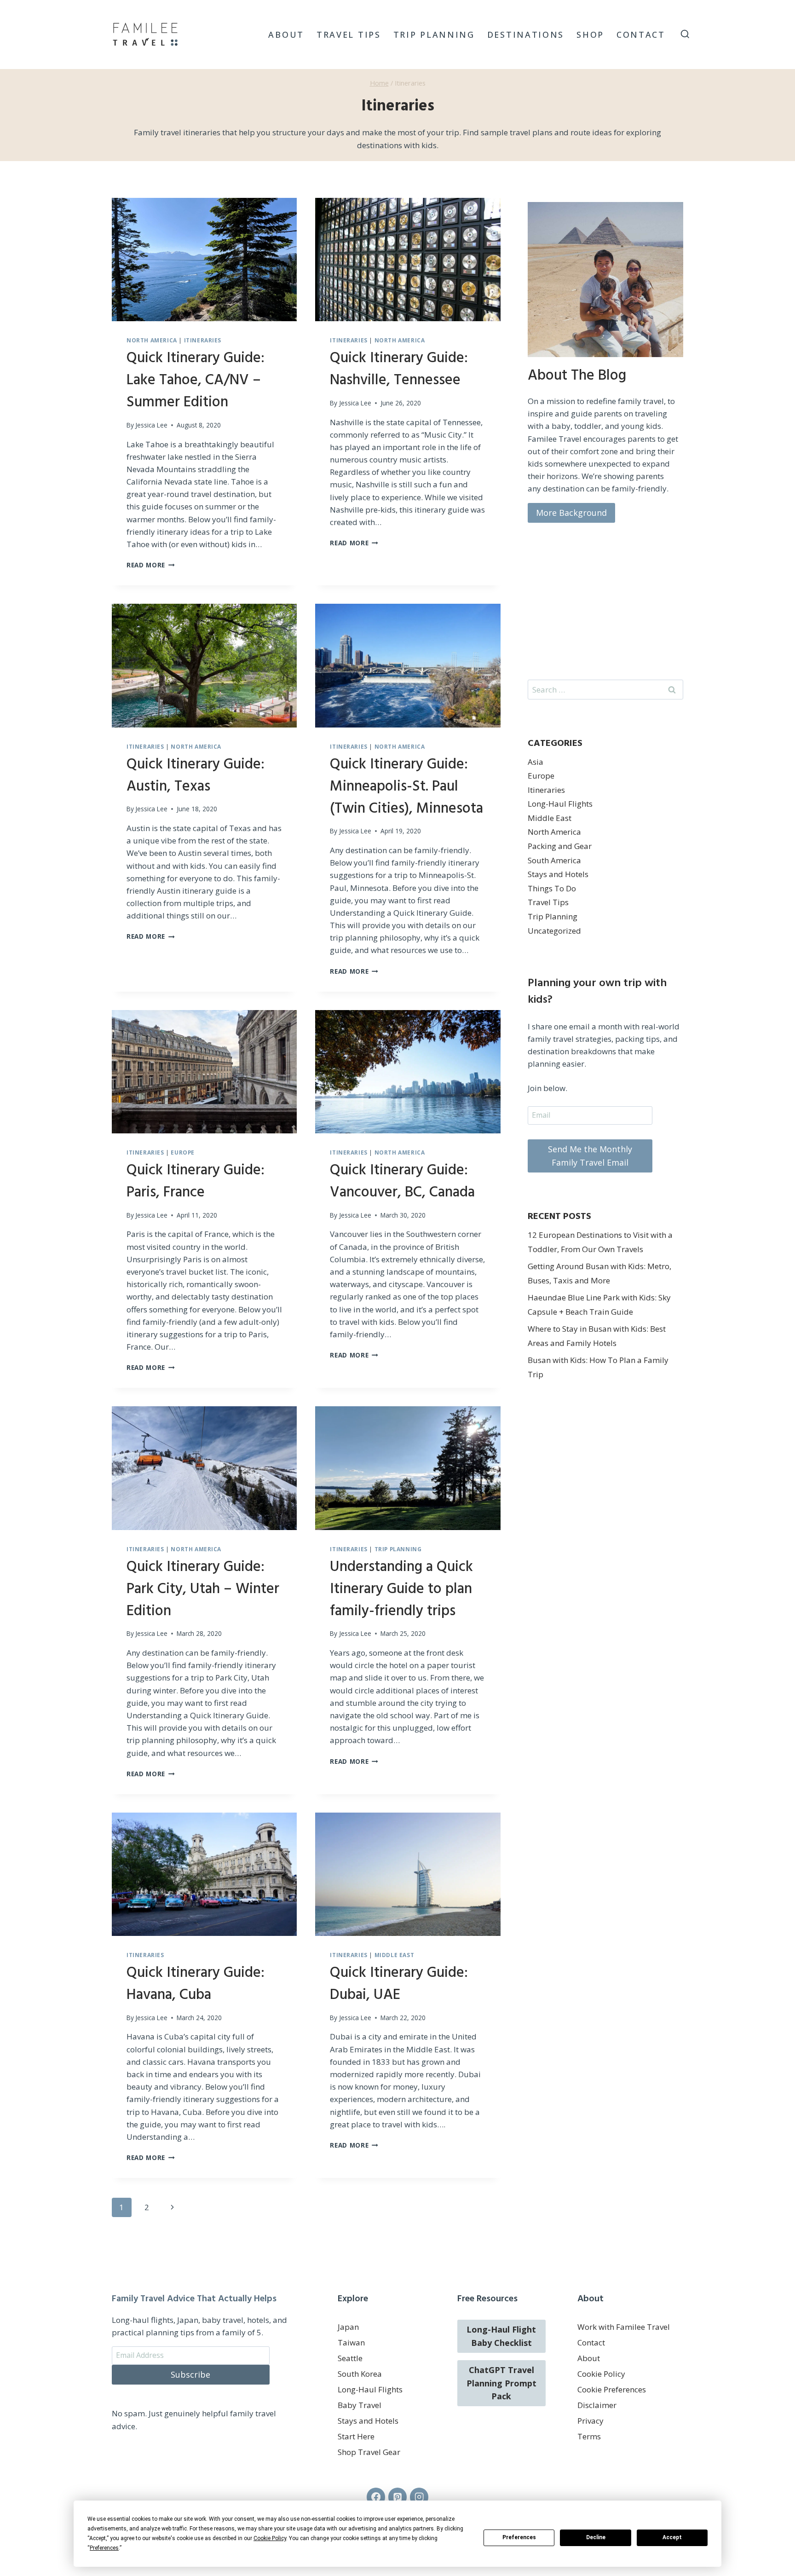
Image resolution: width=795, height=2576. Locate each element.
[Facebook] (376, 2497)
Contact (641, 35)
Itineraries (203, 340)
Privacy (590, 2421)
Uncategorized (554, 931)
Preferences (519, 2537)
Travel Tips (349, 35)
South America (554, 860)
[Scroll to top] (772, 2534)
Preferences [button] (104, 2548)
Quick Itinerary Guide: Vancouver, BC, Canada (402, 1181)
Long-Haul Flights (560, 804)
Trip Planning (434, 35)
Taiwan (351, 2342)
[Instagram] (419, 2497)
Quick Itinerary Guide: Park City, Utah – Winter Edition (203, 1589)
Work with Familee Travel (624, 2327)
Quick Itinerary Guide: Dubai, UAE (399, 1984)
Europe (183, 1152)
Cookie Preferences (612, 2389)
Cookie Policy (601, 2374)
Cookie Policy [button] (270, 2538)
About (286, 35)
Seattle (350, 2358)
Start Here (356, 2436)
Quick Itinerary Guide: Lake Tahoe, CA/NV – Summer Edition (196, 380)
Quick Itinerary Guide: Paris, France (196, 1181)
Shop (590, 35)
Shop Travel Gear (369, 2452)
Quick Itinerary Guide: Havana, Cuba (196, 1984)
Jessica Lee (151, 425)
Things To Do (552, 888)
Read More (151, 565)
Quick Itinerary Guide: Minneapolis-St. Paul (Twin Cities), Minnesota (406, 787)
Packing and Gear (560, 846)
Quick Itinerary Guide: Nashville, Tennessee (399, 369)
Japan (348, 2327)
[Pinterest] (398, 2497)
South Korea (360, 2374)
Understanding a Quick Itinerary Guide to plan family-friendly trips (401, 1589)
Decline (596, 2537)
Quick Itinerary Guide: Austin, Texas (196, 776)
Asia (536, 762)
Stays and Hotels (558, 874)
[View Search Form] (685, 35)
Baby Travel (360, 2405)
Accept (672, 2537)
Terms (589, 2436)
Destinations (526, 35)
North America (152, 340)
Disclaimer (597, 2405)
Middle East (395, 1955)
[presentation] (204, 260)
